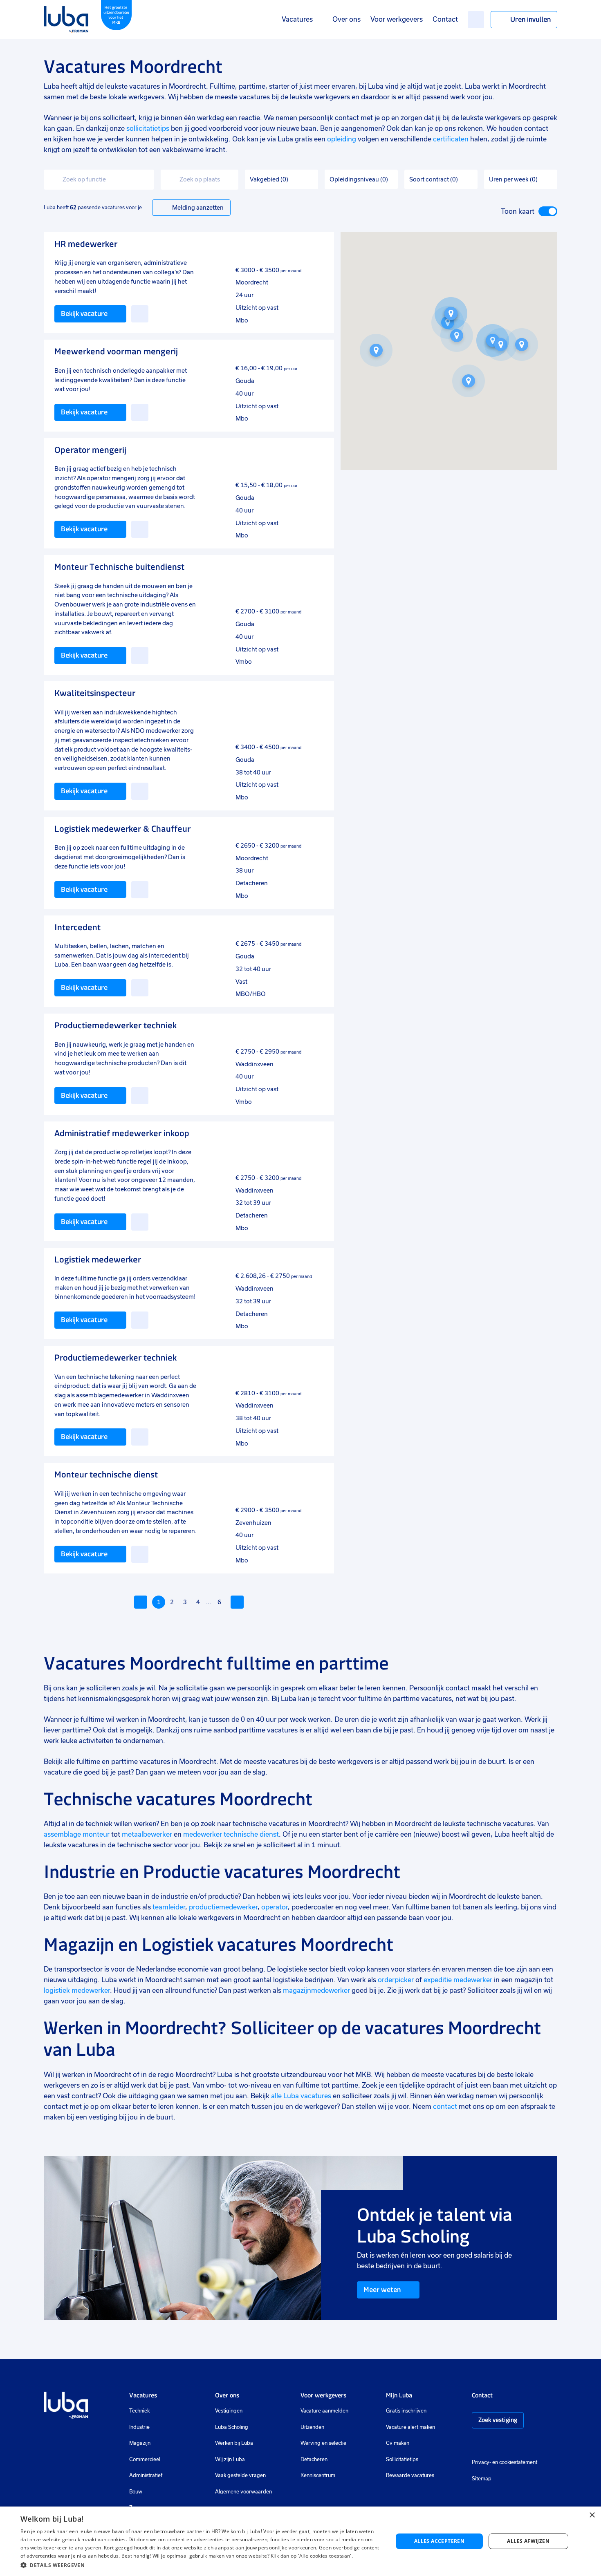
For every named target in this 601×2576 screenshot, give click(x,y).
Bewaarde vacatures (410, 2475)
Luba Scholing (232, 2427)
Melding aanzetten (198, 208)
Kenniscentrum (318, 2475)
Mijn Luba (399, 2395)
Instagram (476, 2444)
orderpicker (396, 1980)
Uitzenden (312, 2427)
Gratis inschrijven (406, 2411)
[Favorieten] (476, 20)
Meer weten (382, 2290)
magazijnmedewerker (316, 1991)
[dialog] (300, 2541)
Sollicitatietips (402, 2460)
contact (445, 2107)
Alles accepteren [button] (439, 2541)
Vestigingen (229, 2411)
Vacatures (297, 19)
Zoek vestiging (498, 2420)
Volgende (237, 1602)
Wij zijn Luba (230, 2460)
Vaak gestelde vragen (240, 2475)
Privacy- (481, 2462)
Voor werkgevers (397, 19)
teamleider (169, 1907)
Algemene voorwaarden (243, 2492)
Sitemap (482, 2479)
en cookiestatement (515, 2462)
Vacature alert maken (410, 2427)
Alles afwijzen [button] (528, 2541)
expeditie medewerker (458, 1980)
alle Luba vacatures (301, 2096)
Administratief (146, 2475)
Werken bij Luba (234, 2443)
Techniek (139, 2411)
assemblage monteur (77, 1834)
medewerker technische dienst (231, 1834)
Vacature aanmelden (324, 2411)
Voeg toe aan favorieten (140, 314)
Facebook (488, 2444)
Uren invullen (530, 19)
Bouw (136, 2492)
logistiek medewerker (77, 1991)
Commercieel (145, 2460)
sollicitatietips (148, 129)
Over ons (346, 19)
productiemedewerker (223, 1907)
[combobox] (99, 180)
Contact (445, 19)
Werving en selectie (323, 2443)
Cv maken (398, 2443)
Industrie (139, 2427)
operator (274, 1907)
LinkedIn (500, 2444)
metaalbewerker (147, 1834)
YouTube (516, 2444)
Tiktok (534, 2444)
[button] (469, 381)
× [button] (592, 2515)
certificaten (451, 139)
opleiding (342, 139)
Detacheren (314, 2460)
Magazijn (140, 2443)
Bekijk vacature (84, 313)
